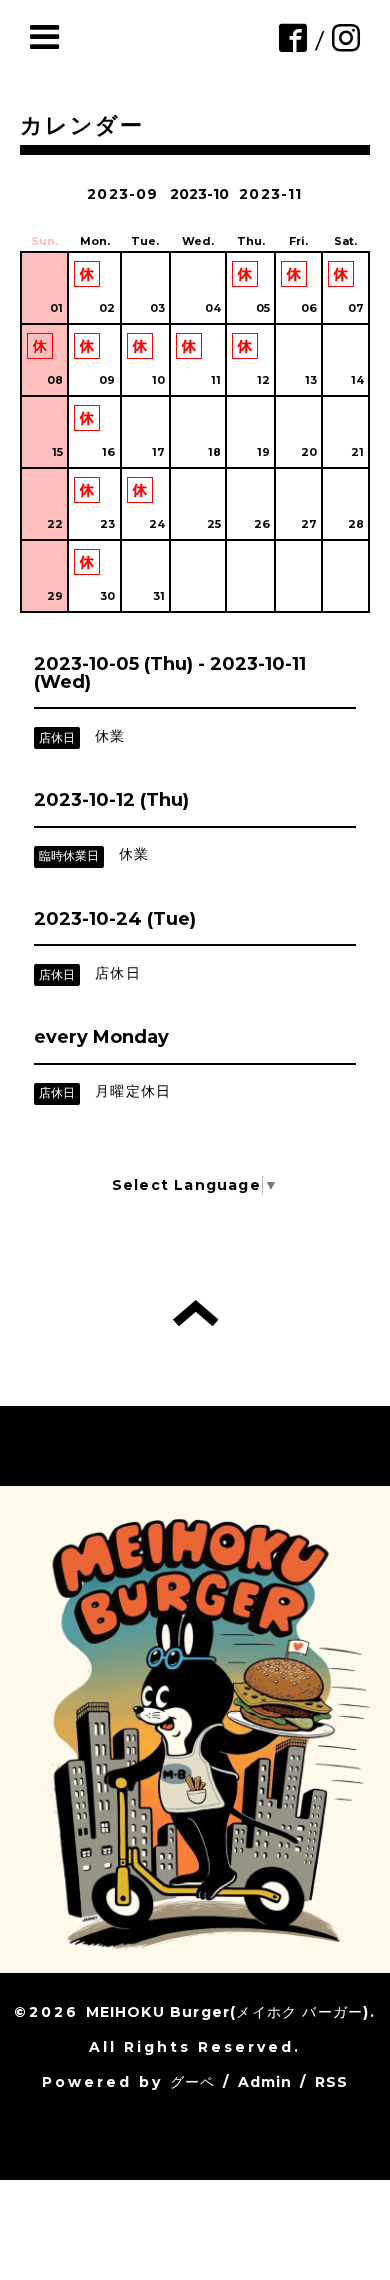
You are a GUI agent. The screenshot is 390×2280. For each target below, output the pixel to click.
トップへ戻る (195, 1313)
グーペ (193, 2082)
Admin (265, 2082)
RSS (332, 2082)
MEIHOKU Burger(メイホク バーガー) (228, 2012)
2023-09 (122, 194)
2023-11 (270, 194)
